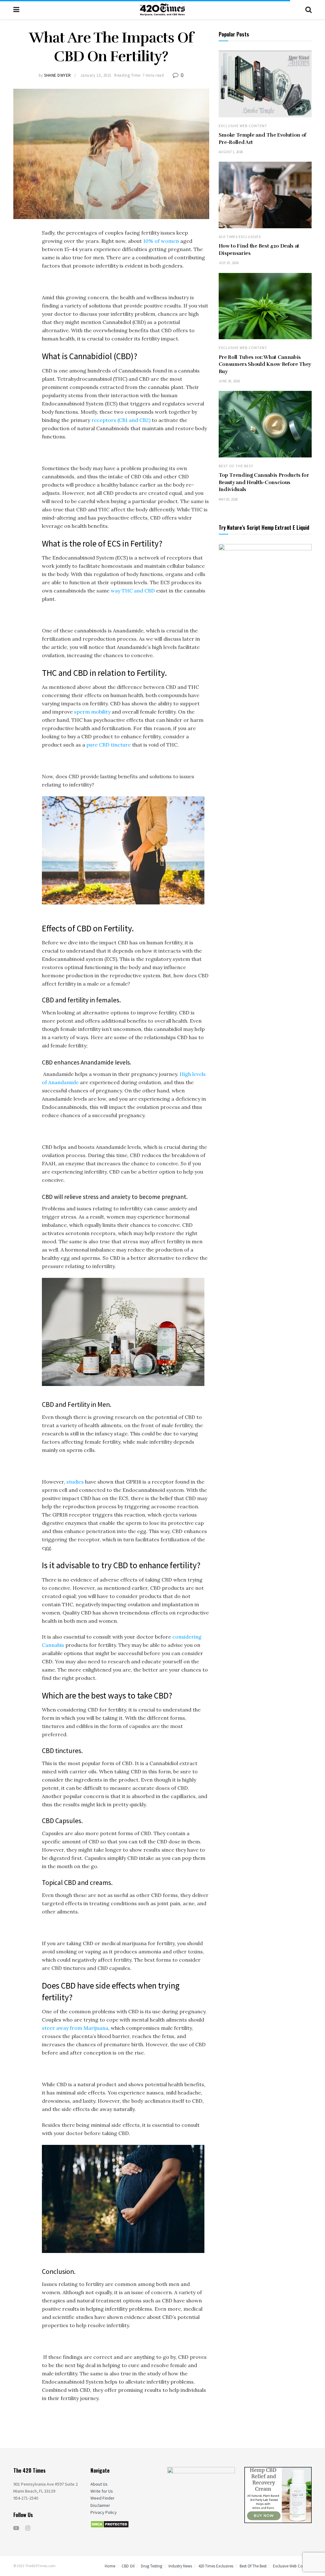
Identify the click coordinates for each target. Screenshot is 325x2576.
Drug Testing (152, 2566)
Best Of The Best (236, 466)
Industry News (180, 2566)
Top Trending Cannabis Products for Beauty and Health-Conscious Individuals (264, 482)
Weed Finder (103, 2498)
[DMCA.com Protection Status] (110, 2524)
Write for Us (102, 2491)
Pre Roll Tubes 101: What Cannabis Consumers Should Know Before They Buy (265, 364)
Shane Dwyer (58, 75)
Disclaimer (100, 2505)
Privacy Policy (104, 2512)
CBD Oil (128, 2566)
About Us (99, 2484)
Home (110, 2566)
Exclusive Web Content (243, 126)
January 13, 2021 (96, 75)
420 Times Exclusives (240, 237)
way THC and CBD (133, 591)
